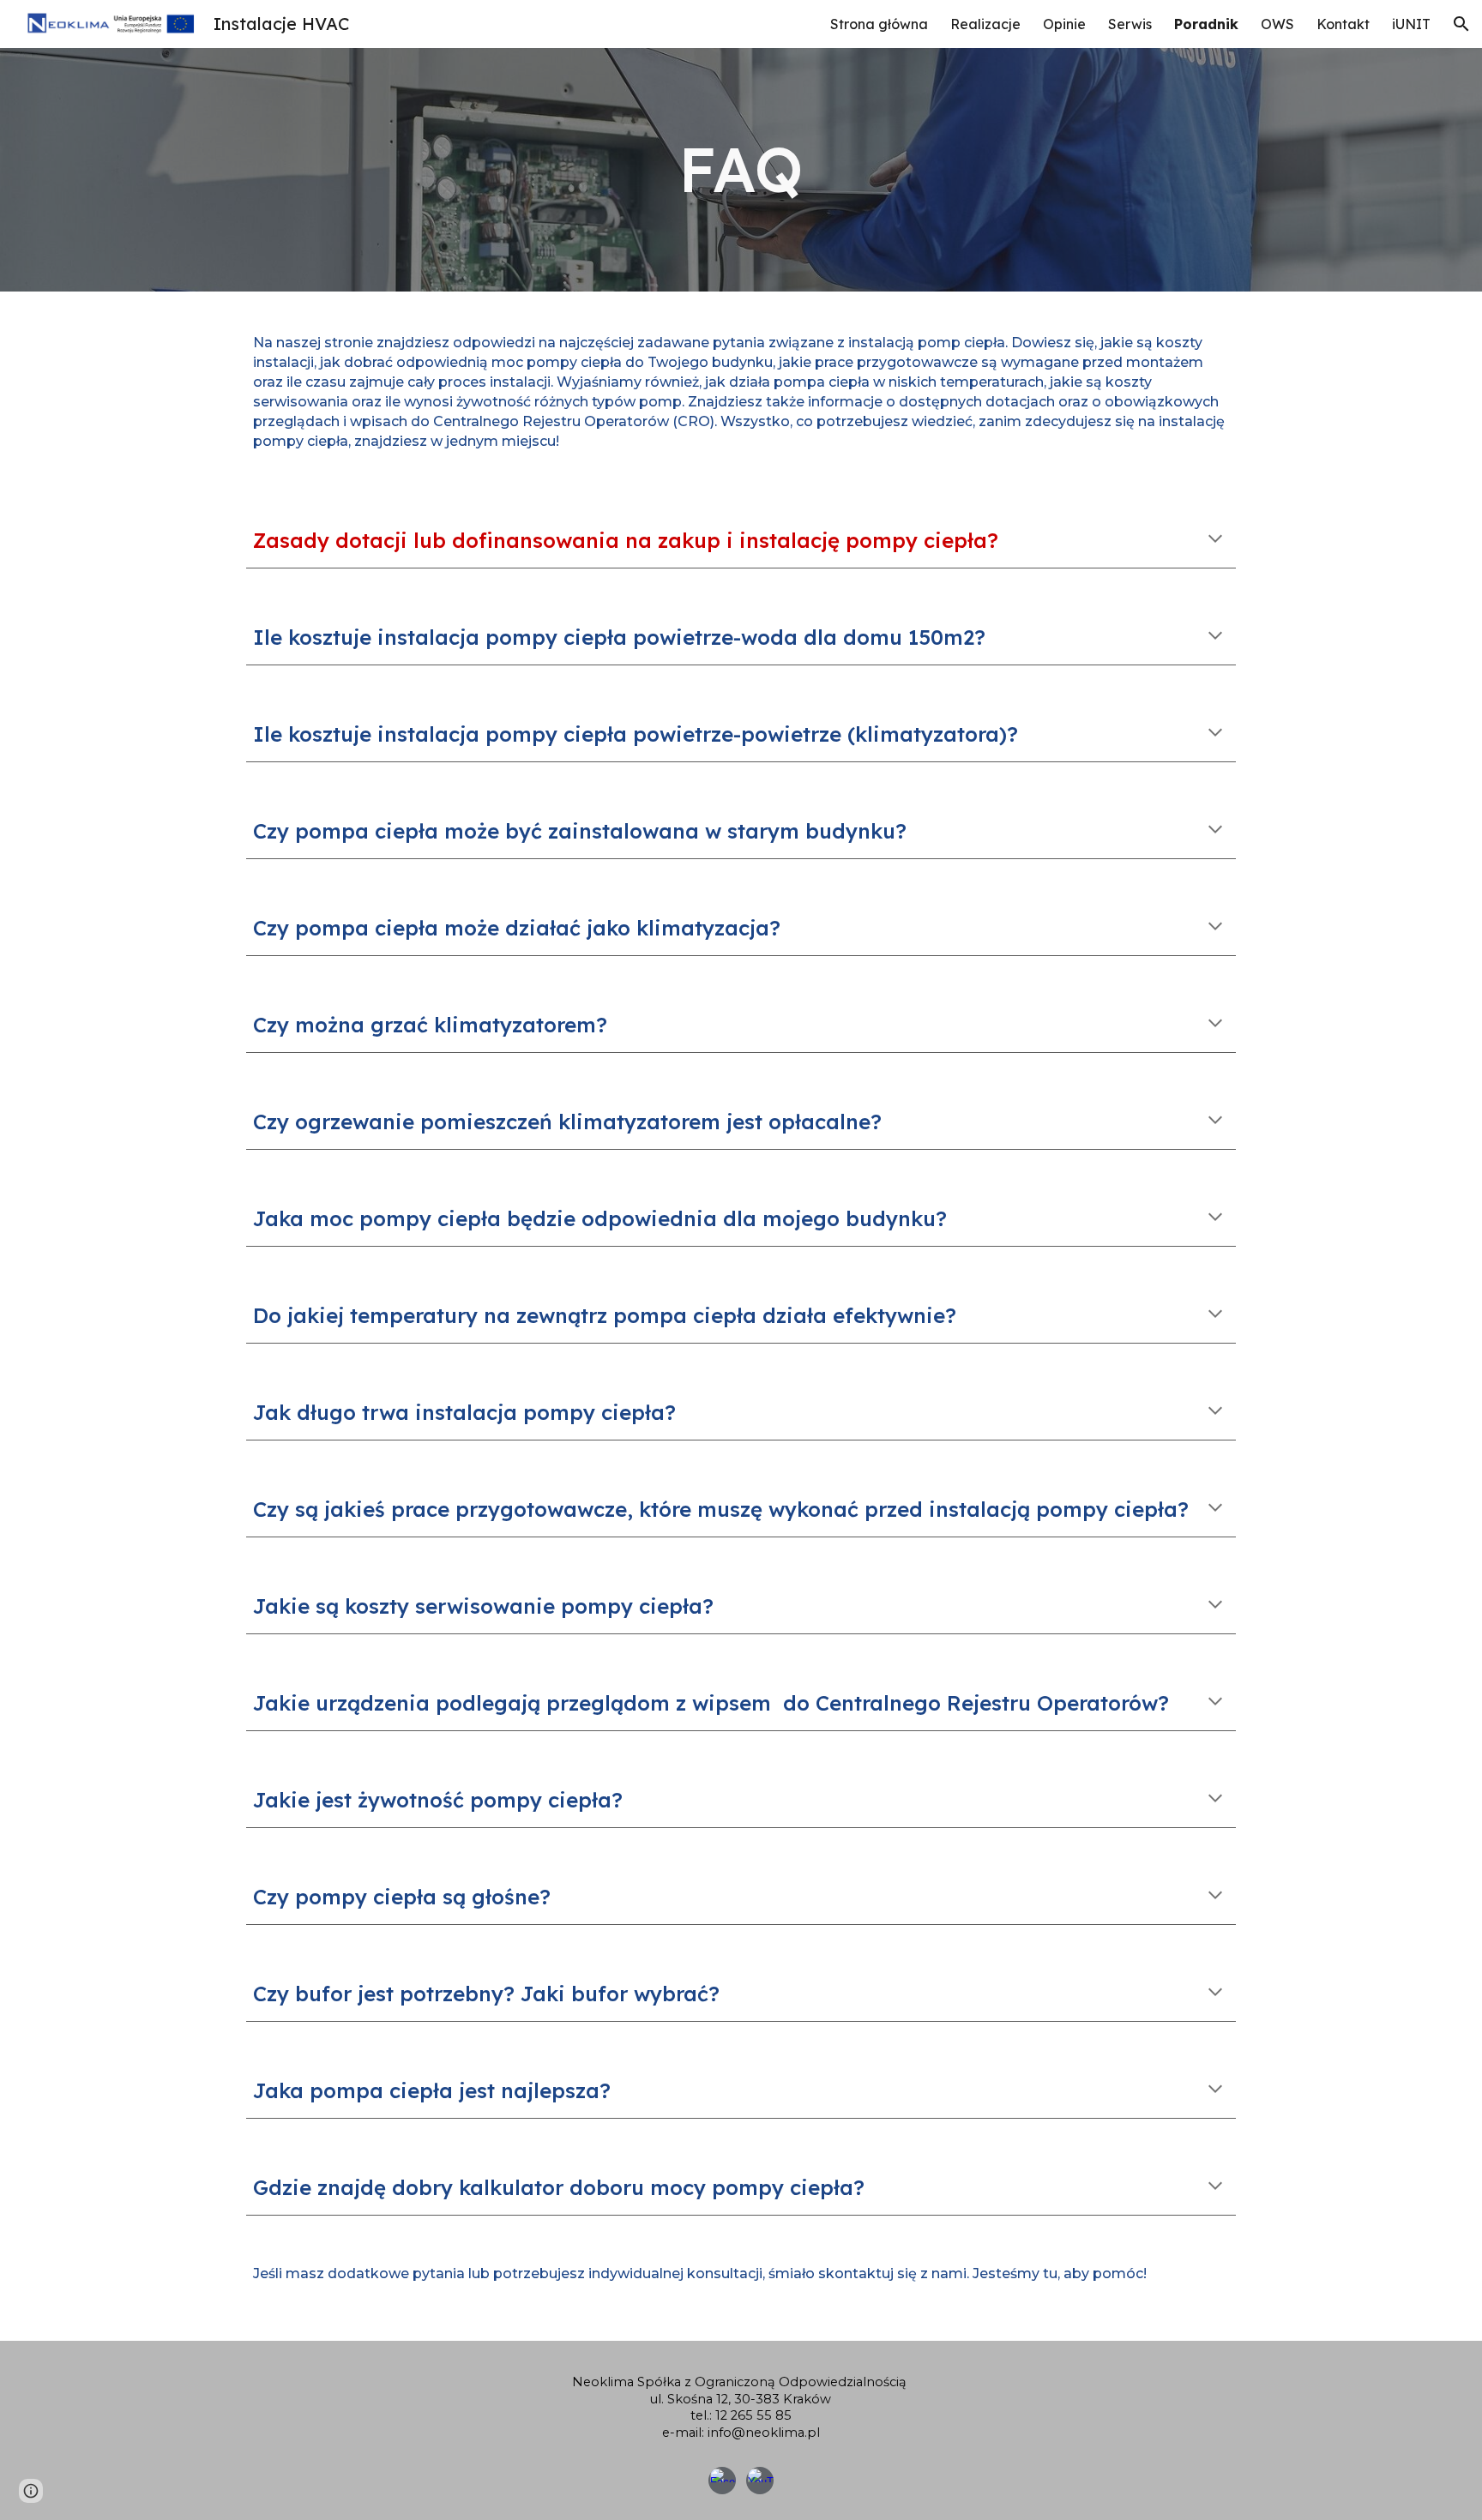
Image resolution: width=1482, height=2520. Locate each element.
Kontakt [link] (1343, 24)
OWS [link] (1277, 24)
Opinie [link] (1064, 24)
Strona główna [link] (879, 24)
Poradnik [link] (1206, 24)
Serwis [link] (1130, 24)
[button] (1461, 24)
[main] (741, 169)
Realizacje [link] (985, 24)
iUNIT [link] (1411, 24)
